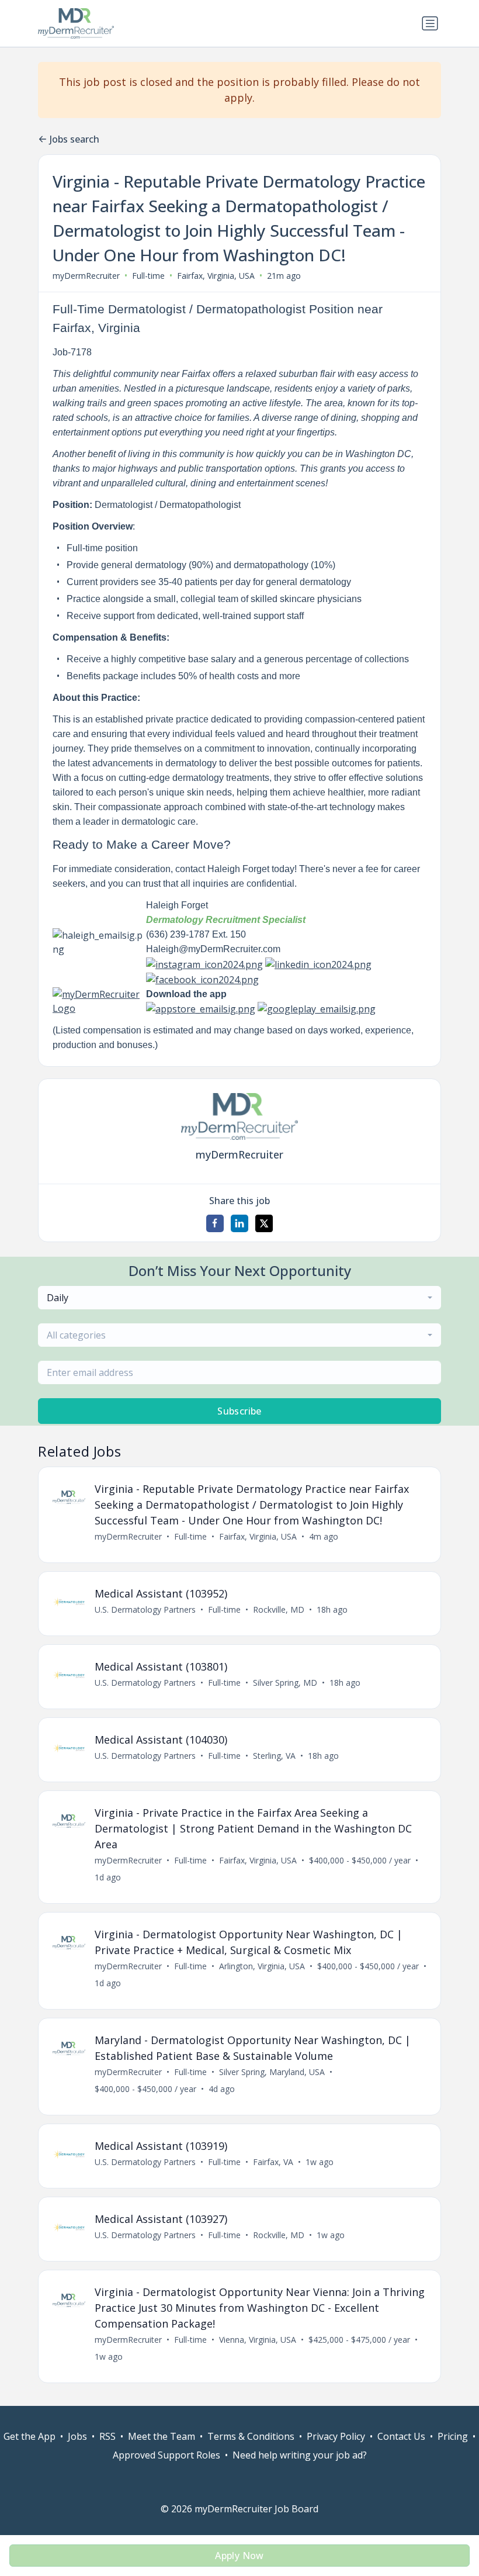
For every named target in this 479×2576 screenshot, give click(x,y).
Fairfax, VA (273, 2162)
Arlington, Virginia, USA (262, 1966)
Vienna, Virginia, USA (258, 2340)
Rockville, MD (279, 1609)
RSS (107, 2436)
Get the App (29, 2436)
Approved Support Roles (166, 2455)
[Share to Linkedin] (239, 1223)
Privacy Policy (336, 2436)
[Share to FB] (215, 1223)
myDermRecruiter (86, 276)
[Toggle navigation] (430, 23)
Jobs (77, 2436)
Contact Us (401, 2436)
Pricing (453, 2436)
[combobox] (239, 1298)
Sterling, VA (274, 1756)
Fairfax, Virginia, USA (216, 276)
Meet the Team (162, 2436)
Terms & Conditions (251, 2436)
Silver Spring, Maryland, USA (272, 2072)
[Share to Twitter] (264, 1223)
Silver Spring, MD (285, 1683)
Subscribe (239, 1411)
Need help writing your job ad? (300, 2455)
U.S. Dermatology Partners (145, 1609)
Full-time (148, 276)
